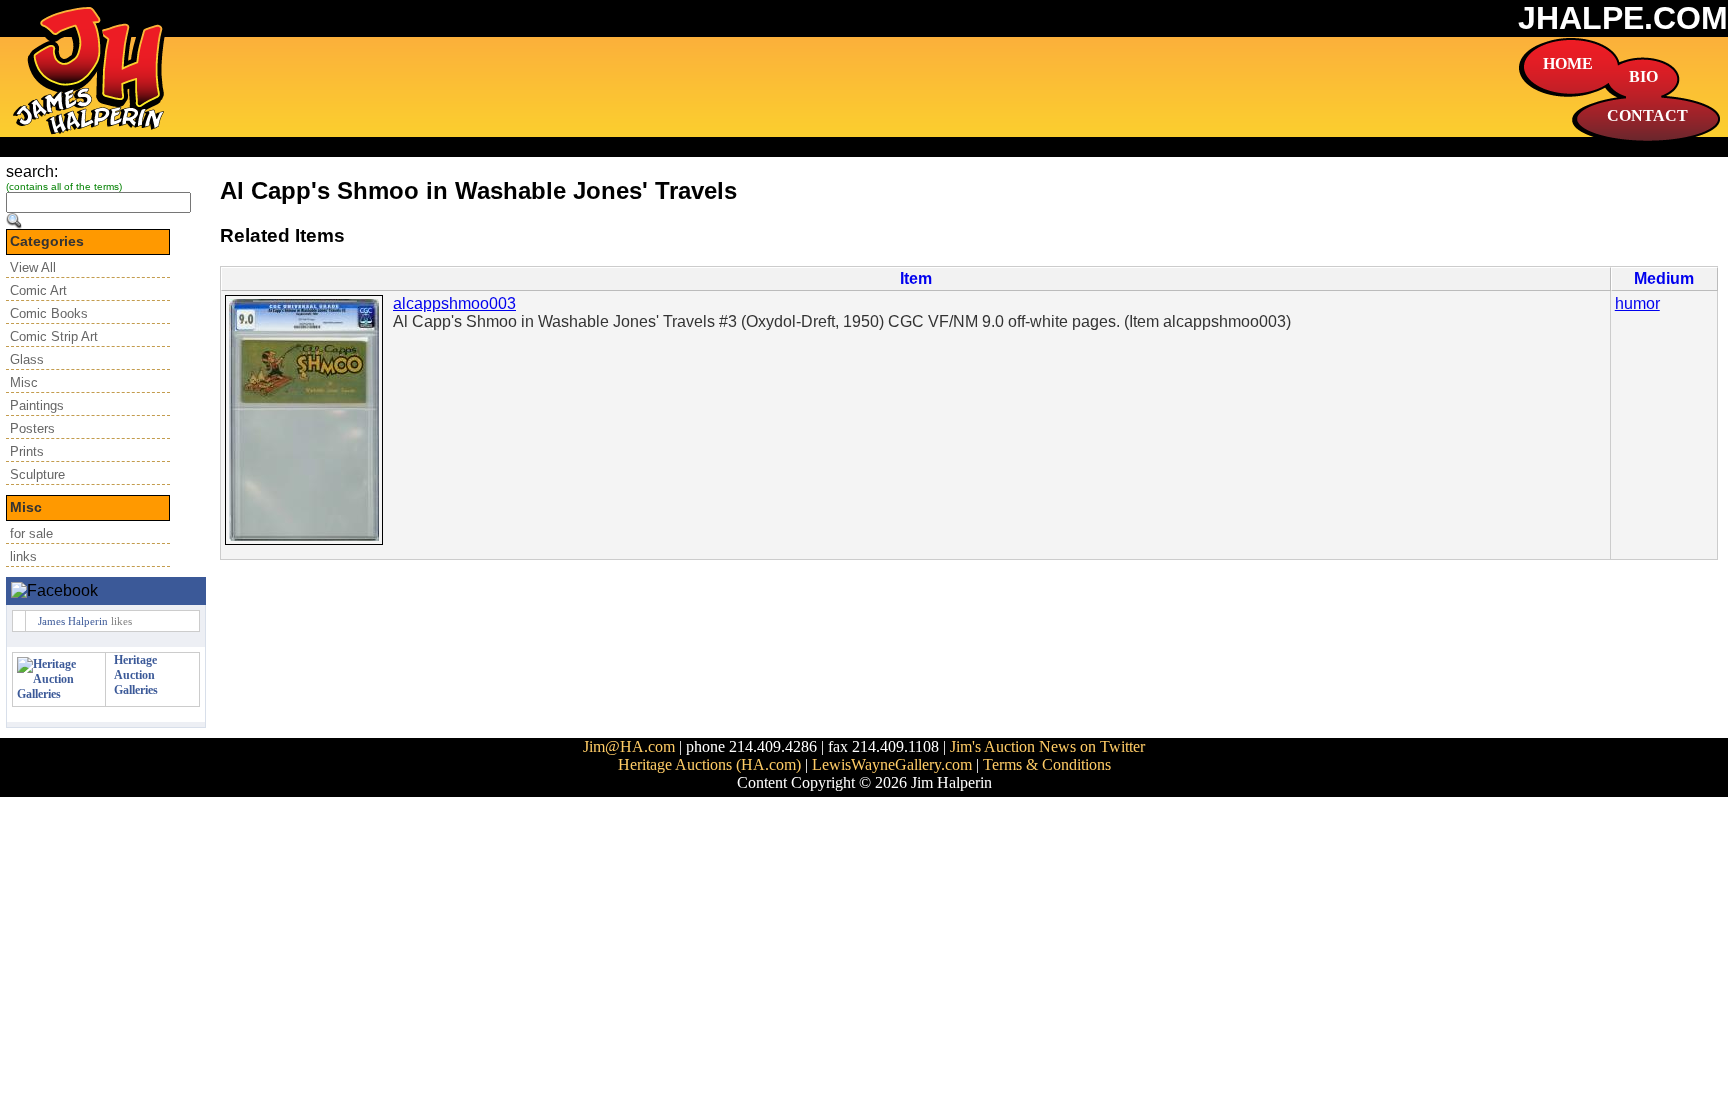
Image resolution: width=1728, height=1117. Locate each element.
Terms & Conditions (1047, 764)
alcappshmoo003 (454, 303)
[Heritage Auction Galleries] (59, 694)
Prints (27, 451)
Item (916, 278)
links (23, 556)
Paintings (37, 405)
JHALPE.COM (1623, 18)
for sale (31, 533)
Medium (1664, 278)
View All (33, 267)
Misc (24, 382)
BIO (1643, 76)
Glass (27, 359)
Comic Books (49, 313)
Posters (32, 428)
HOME (1568, 63)
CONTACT (1647, 115)
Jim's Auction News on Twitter (1047, 746)
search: (32, 171)
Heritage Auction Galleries (136, 675)
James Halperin (73, 621)
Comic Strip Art (54, 336)
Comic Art (38, 290)
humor (1637, 303)
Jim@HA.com (629, 746)
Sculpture (37, 474)
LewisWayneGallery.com (892, 764)
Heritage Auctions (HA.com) (709, 764)
